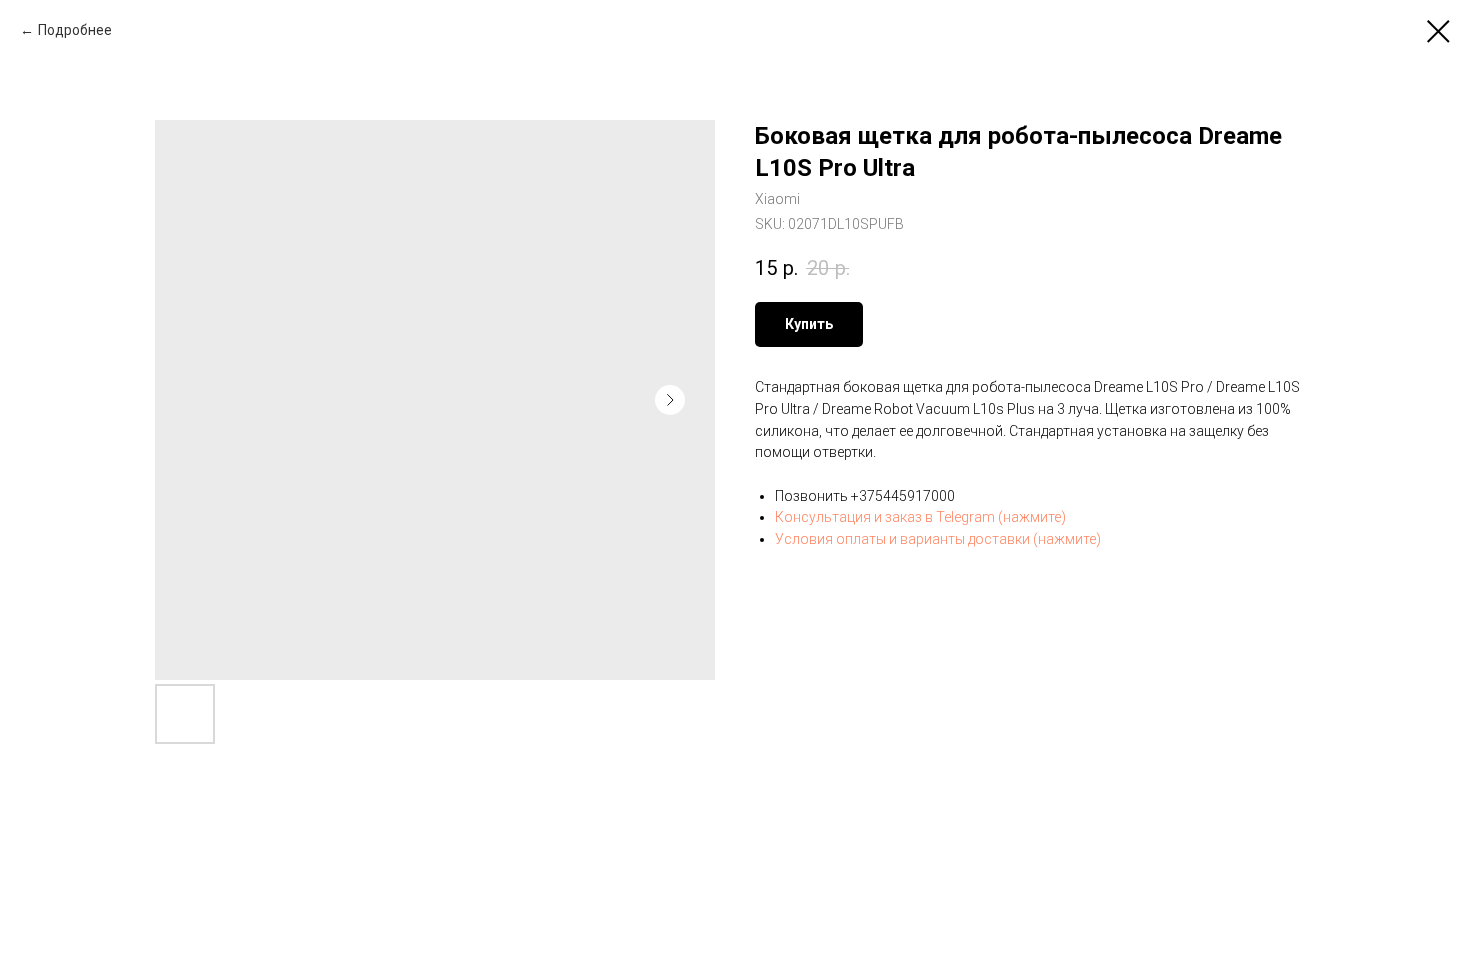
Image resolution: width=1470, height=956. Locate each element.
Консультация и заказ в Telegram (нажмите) (920, 517)
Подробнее (75, 30)
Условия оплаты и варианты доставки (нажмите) (938, 539)
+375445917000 (903, 496)
